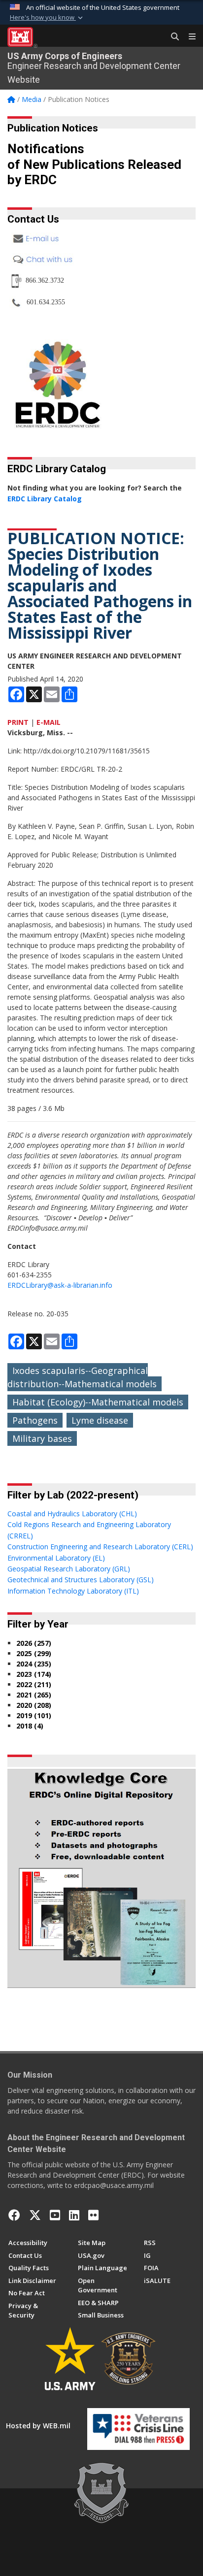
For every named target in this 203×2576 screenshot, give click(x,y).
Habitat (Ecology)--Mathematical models (98, 1402)
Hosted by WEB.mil (38, 2426)
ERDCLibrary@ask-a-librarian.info (60, 1285)
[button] (47, 18)
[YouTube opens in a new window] (55, 2215)
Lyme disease (100, 1420)
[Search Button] (171, 37)
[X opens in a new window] (35, 2215)
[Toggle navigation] (188, 37)
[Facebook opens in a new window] (14, 2215)
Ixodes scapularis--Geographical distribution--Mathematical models (82, 1377)
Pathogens (35, 1420)
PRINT (18, 722)
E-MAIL (49, 722)
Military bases (42, 1438)
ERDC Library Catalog (45, 499)
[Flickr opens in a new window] (93, 2215)
